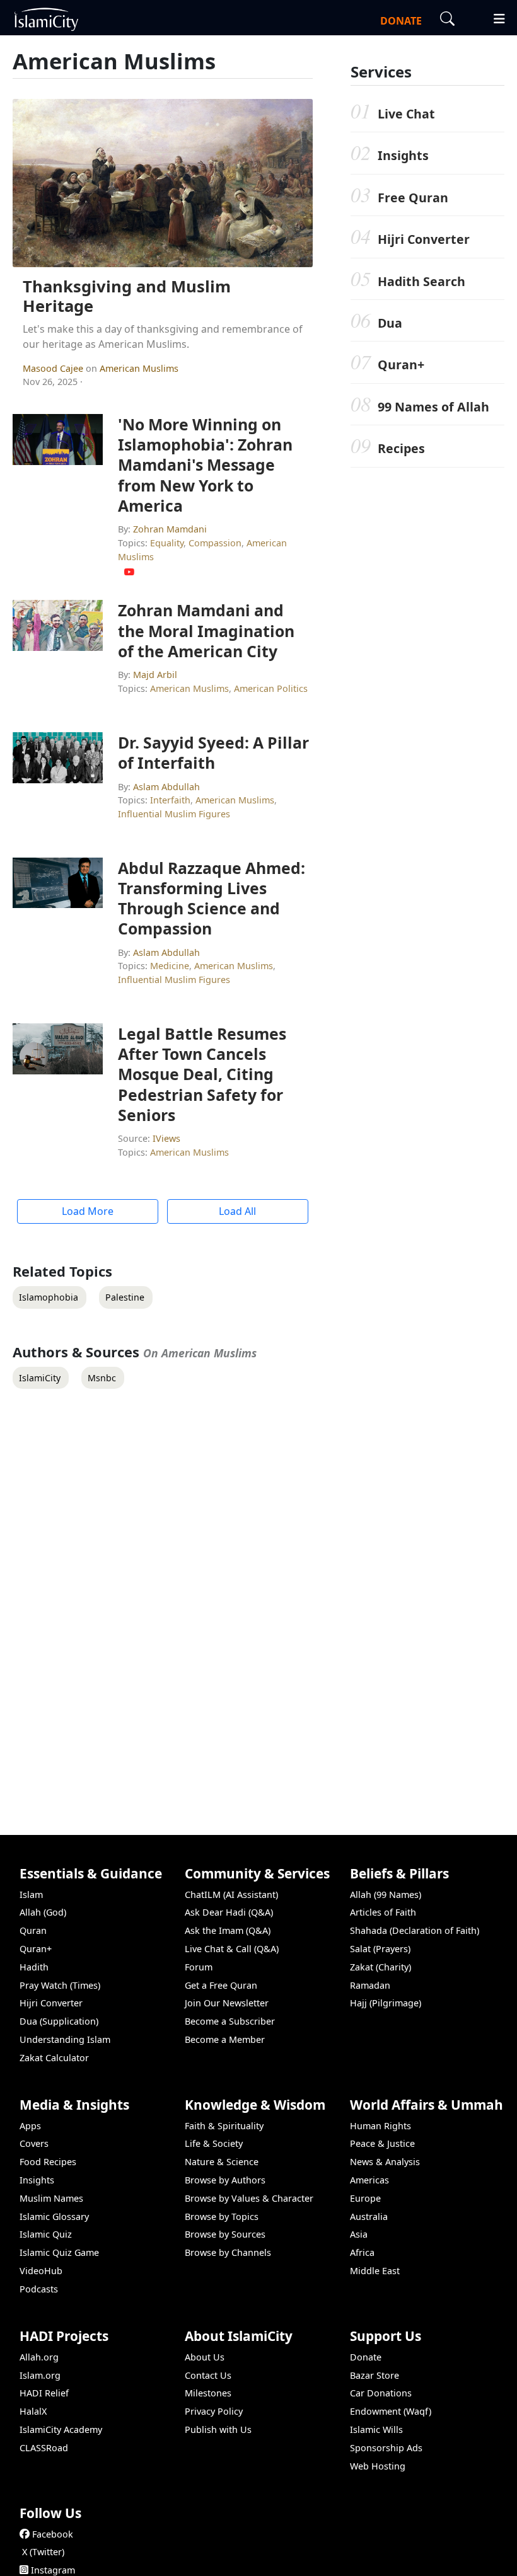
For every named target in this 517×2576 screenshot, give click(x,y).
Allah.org (39, 2357)
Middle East (375, 2271)
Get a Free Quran (221, 1985)
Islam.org (40, 2375)
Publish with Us (218, 2429)
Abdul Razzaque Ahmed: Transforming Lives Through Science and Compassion (212, 898)
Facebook (53, 2534)
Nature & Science (222, 2162)
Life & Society (214, 2143)
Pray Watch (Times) (60, 1985)
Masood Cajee (54, 368)
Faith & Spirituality (224, 2126)
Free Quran (413, 198)
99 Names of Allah (433, 407)
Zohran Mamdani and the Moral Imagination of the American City (206, 630)
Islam (31, 1895)
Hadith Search (421, 281)
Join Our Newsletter (227, 2003)
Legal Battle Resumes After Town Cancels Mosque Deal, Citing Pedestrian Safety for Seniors (202, 1074)
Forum (199, 1967)
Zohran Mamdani (170, 529)
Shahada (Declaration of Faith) (415, 1930)
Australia (369, 2217)
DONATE (401, 21)
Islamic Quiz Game (59, 2252)
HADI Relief (44, 2393)
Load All (237, 1211)
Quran (33, 1930)
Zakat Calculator (54, 2058)
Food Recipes (48, 2162)
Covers (34, 2143)
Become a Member (225, 2039)
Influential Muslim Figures (174, 814)
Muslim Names (51, 2198)
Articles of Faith (383, 1912)
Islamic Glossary (54, 2217)
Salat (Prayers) (380, 1949)
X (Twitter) (43, 2552)
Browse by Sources (225, 2234)
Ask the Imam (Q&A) (228, 1930)
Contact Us (208, 2375)
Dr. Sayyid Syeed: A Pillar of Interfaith (213, 752)
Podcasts (39, 2289)
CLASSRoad (44, 2448)
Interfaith (170, 800)
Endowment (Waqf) (391, 2411)
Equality (167, 543)
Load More (88, 1211)
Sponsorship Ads (386, 2448)
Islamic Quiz (46, 2234)
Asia (359, 2234)
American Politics (271, 688)
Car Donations (381, 2393)
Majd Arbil (155, 675)
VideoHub (41, 2271)
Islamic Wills (376, 2429)
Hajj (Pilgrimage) (386, 2003)
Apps (30, 2126)
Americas (369, 2180)
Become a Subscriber (230, 2021)
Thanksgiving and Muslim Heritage (127, 296)
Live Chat (406, 114)
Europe (365, 2198)
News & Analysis (385, 2162)
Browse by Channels (228, 2252)
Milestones (208, 2393)
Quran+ (401, 365)
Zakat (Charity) (380, 1967)
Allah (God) (43, 1912)
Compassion (215, 543)
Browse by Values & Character (249, 2198)
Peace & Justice (382, 2143)
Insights (403, 155)
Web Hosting (378, 2466)
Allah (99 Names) (386, 1895)
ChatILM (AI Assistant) (231, 1895)
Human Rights (380, 2126)
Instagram (53, 2570)
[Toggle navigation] (494, 17)
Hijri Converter (424, 239)
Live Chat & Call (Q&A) (232, 1949)
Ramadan (370, 1985)
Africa (362, 2252)
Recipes (401, 448)
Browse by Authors (225, 2180)
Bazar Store (375, 2375)
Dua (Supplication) (59, 2021)
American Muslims (139, 368)
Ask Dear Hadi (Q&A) (229, 1912)
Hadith (34, 1967)
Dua (390, 323)
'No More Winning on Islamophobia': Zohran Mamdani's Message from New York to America (205, 465)
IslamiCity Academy (61, 2429)
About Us (205, 2357)
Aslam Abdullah (166, 787)
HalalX (33, 2411)
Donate (366, 2357)
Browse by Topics (222, 2217)
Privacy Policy (214, 2411)
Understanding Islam (65, 2039)
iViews (166, 1138)
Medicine (170, 966)
